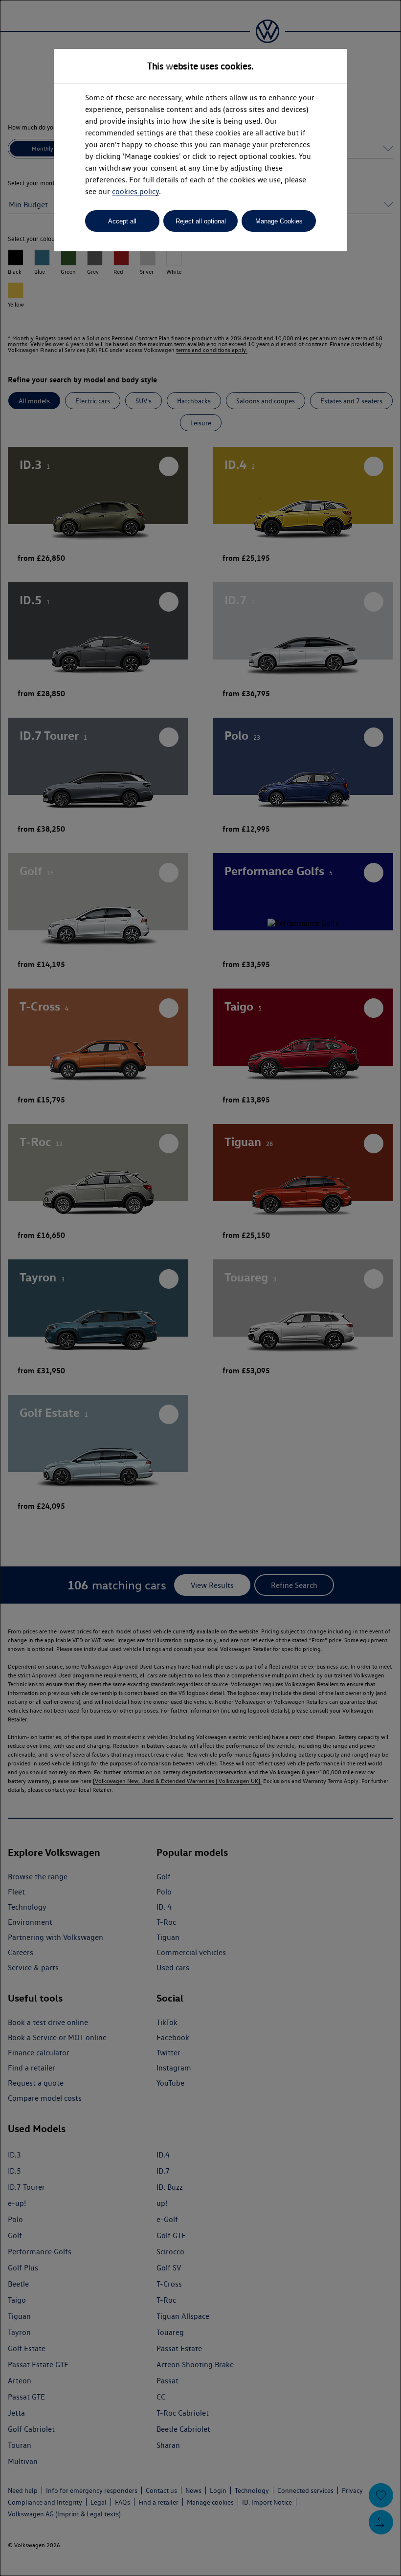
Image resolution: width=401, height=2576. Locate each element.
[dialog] (200, 1288)
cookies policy (135, 191)
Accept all (122, 221)
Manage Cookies (279, 221)
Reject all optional (201, 221)
